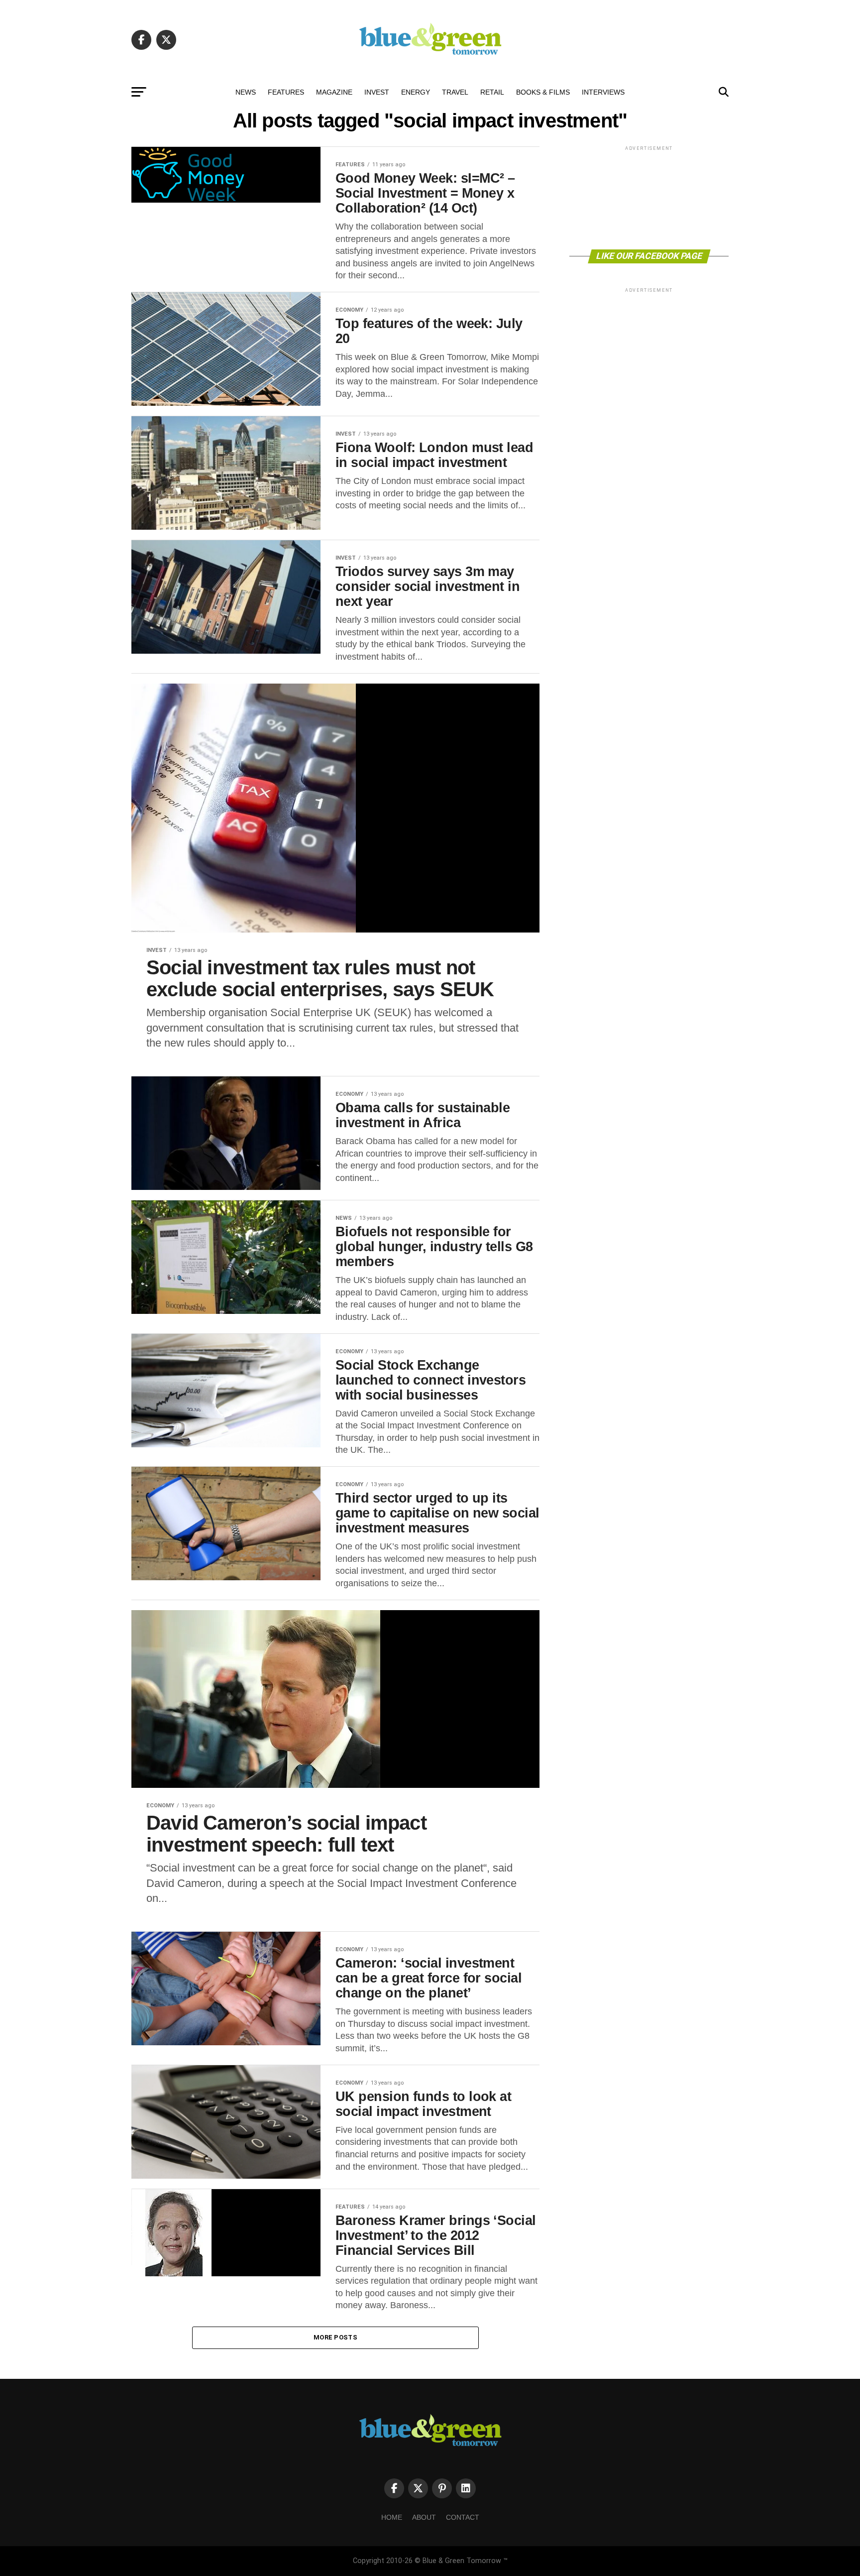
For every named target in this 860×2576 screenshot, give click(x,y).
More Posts (335, 2337)
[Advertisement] (649, 197)
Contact (463, 2517)
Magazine (334, 92)
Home (392, 2517)
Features (286, 92)
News (246, 92)
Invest (377, 92)
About (424, 2517)
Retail (492, 92)
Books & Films (543, 92)
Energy (416, 92)
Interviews (603, 92)
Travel (455, 92)
